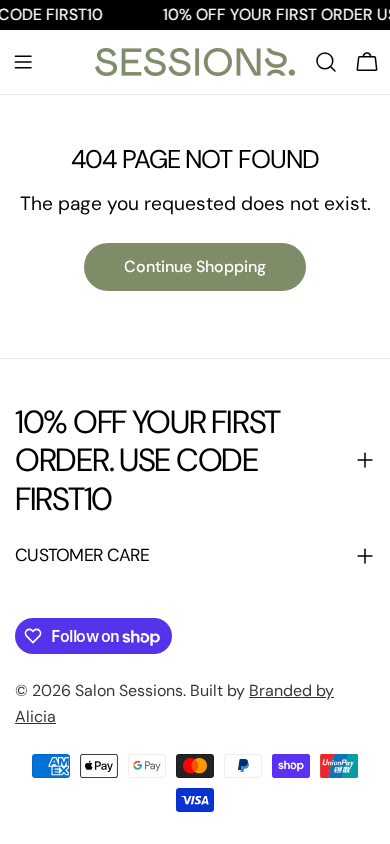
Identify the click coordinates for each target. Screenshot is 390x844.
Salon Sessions (129, 690)
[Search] (326, 62)
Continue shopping (195, 266)
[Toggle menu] (23, 62)
